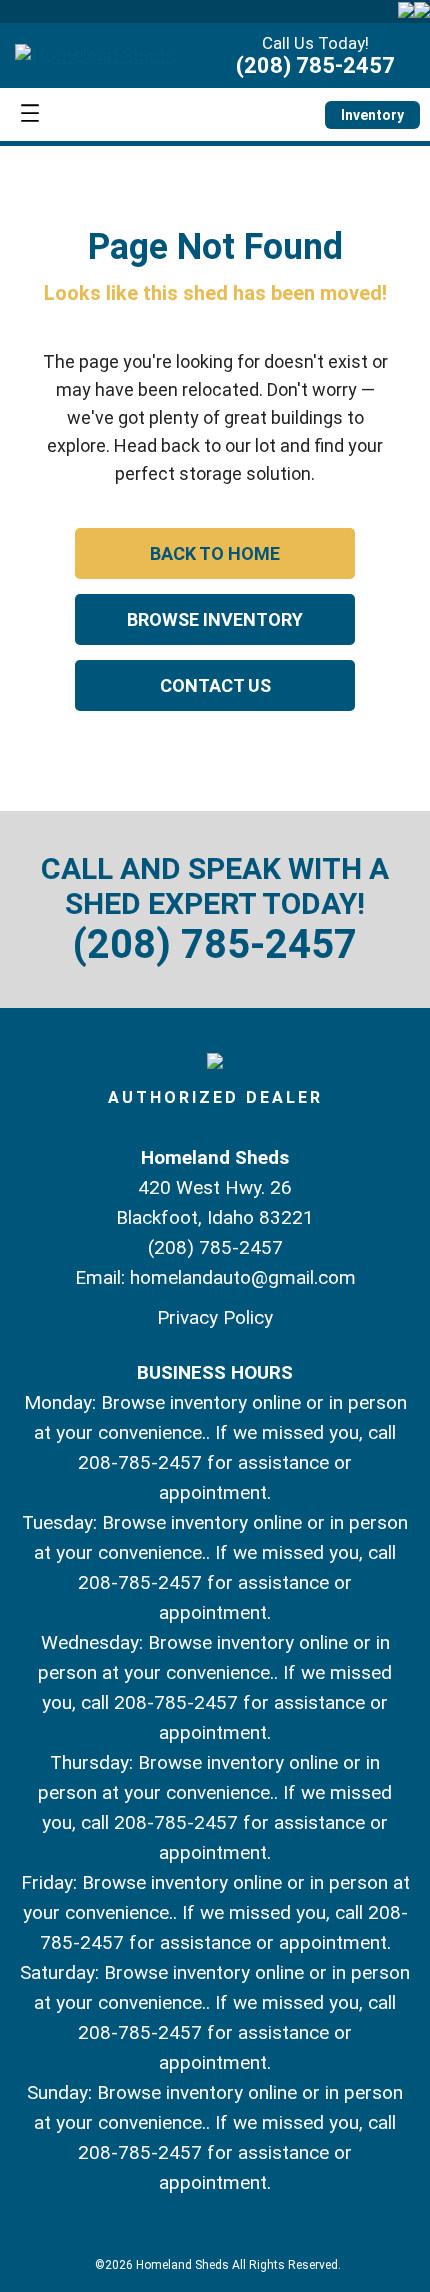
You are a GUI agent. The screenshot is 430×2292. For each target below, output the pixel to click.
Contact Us (215, 685)
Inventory (372, 115)
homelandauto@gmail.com (243, 1277)
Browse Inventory (215, 619)
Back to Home (215, 553)
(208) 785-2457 (315, 65)
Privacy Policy (215, 1317)
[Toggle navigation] (30, 114)
